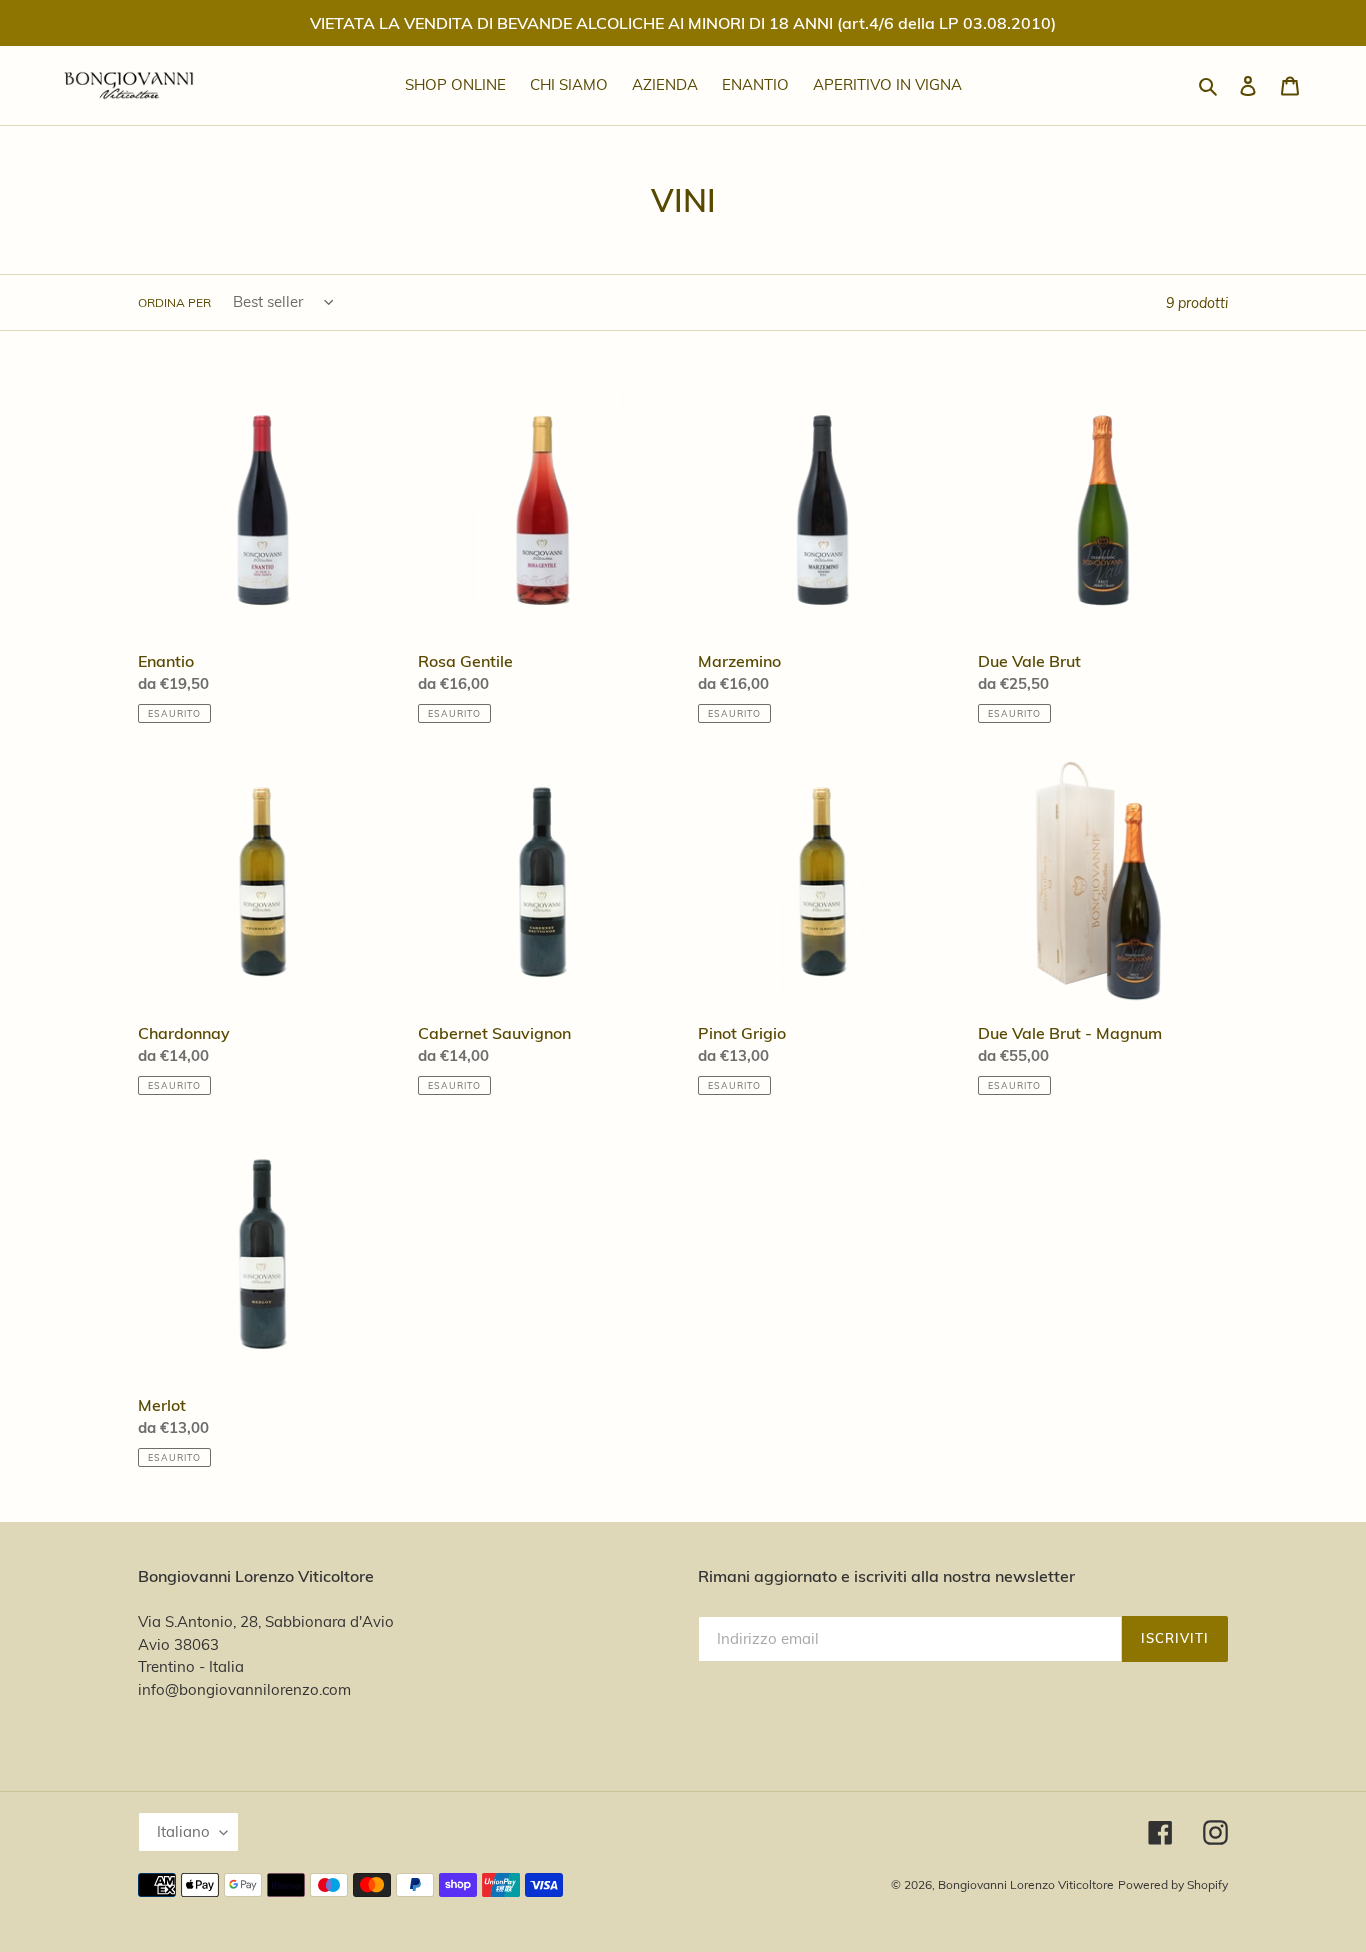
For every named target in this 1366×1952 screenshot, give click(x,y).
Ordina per (174, 302)
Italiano (183, 1831)
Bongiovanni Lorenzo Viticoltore (1026, 1884)
